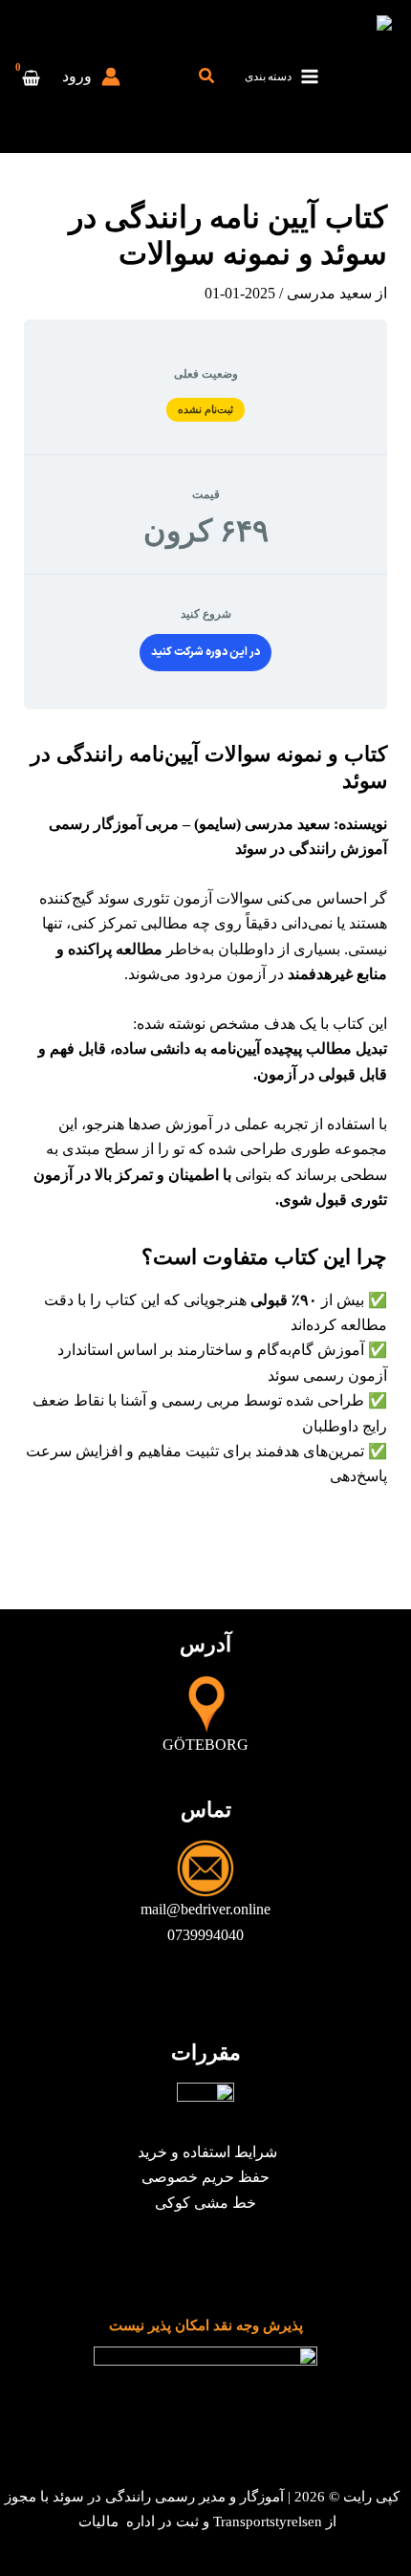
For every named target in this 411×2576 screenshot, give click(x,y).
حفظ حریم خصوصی (205, 2177)
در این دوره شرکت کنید (205, 652)
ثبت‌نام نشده (206, 409)
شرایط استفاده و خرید (205, 2152)
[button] (205, 76)
